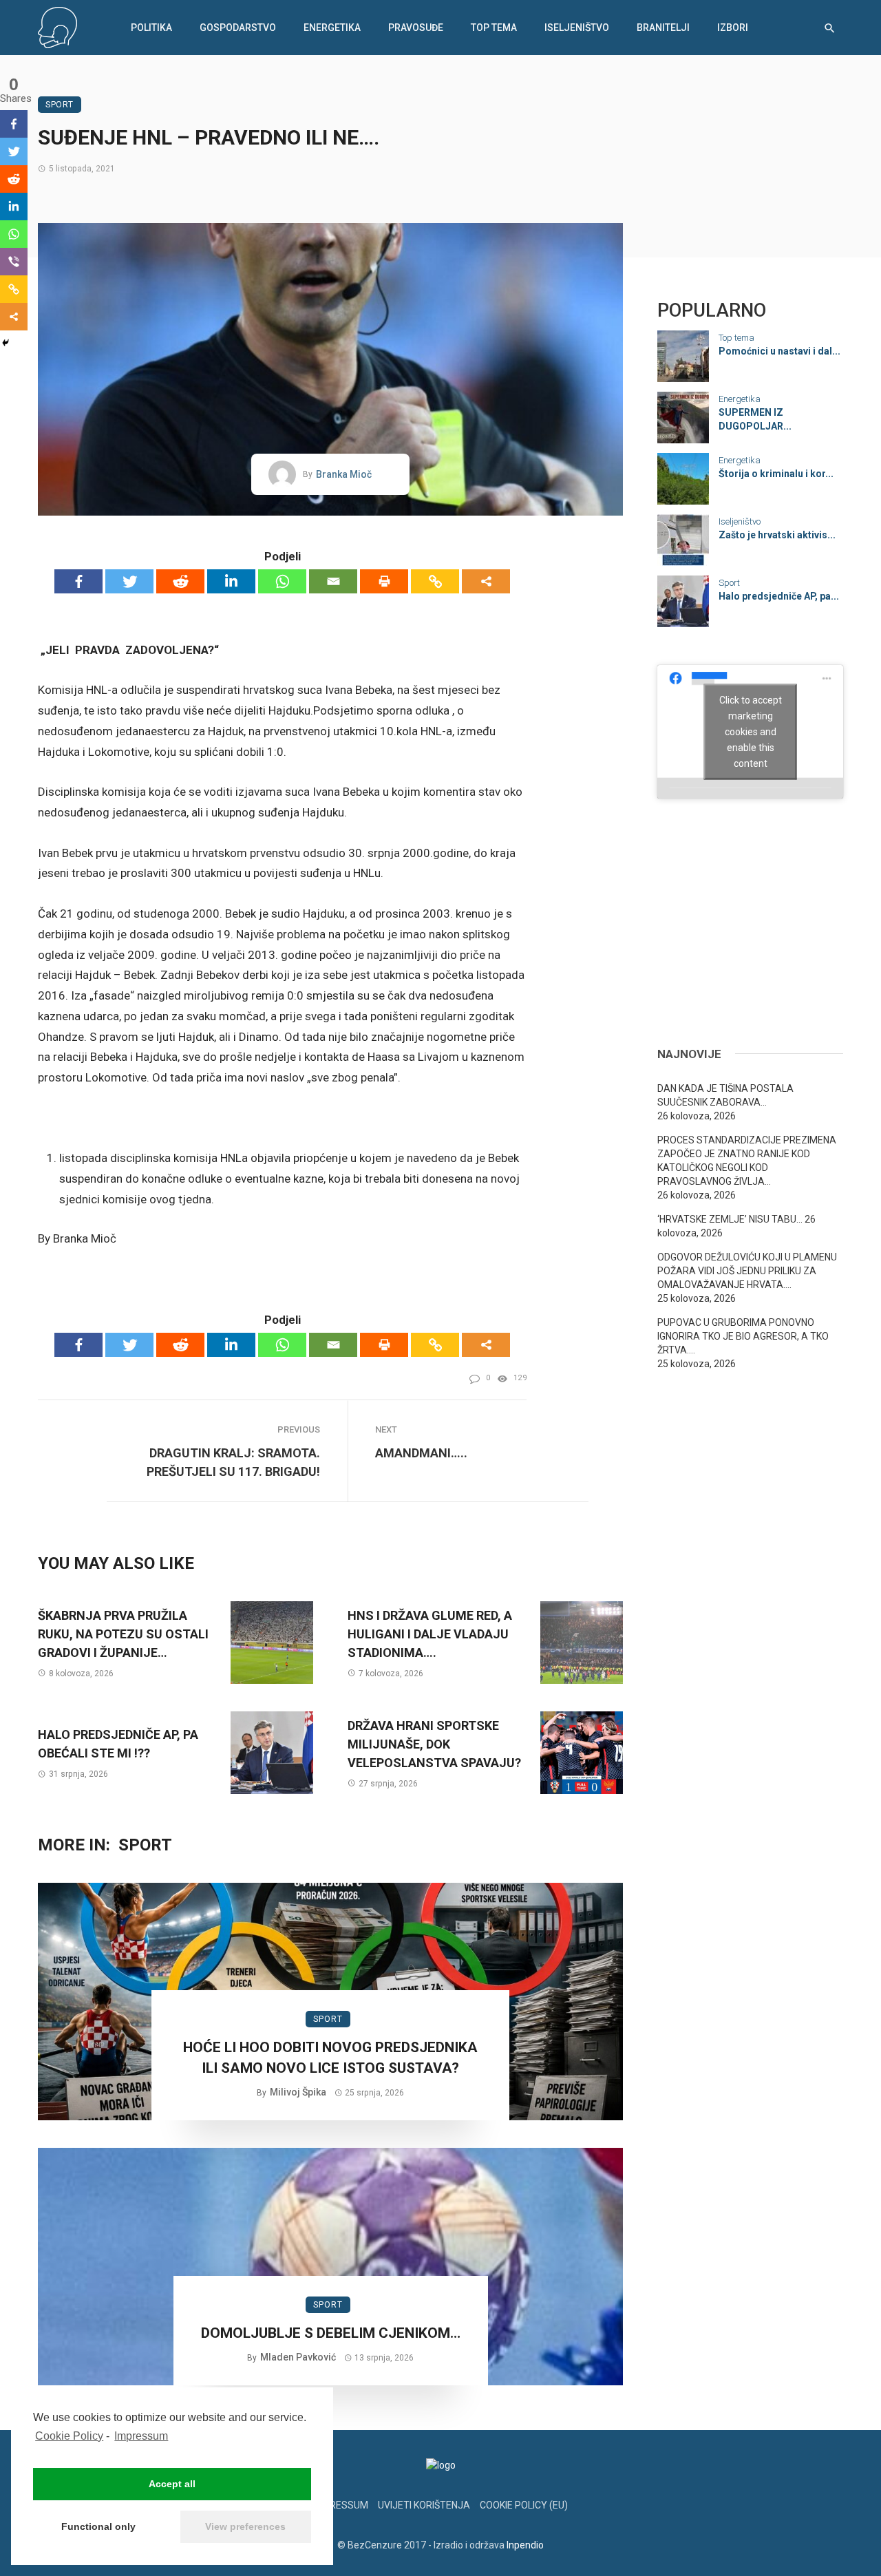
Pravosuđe (416, 28)
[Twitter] (129, 581)
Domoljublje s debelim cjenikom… (331, 2333)
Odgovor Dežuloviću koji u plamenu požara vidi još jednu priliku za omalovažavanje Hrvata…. (747, 1271)
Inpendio (525, 2545)
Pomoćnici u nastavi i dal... (779, 351)
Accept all (172, 2484)
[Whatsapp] (282, 581)
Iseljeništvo (577, 28)
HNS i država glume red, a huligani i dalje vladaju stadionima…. (430, 1634)
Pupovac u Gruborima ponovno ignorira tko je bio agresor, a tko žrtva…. (743, 1336)
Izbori (733, 28)
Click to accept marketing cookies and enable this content (751, 731)
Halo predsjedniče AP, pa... (779, 596)
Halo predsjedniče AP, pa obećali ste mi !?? (118, 1744)
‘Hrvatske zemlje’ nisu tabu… (730, 1219)
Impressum (141, 2436)
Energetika (332, 28)
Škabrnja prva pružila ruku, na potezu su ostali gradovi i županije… (123, 1634)
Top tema (494, 28)
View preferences (245, 2526)
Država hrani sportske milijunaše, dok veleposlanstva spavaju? (434, 1744)
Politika (151, 28)
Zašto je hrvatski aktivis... (777, 535)
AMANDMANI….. (421, 1453)
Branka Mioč (344, 474)
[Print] (384, 581)
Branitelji (663, 28)
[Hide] (6, 343)
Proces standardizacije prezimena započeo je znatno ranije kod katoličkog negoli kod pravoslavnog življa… (747, 1161)
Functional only (98, 2526)
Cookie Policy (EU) (524, 2505)
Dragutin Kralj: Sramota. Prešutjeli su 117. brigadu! (233, 1462)
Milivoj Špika (298, 2092)
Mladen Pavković (298, 2357)
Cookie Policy (69, 2436)
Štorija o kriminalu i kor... (776, 474)
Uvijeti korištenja (424, 2505)
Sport (60, 105)
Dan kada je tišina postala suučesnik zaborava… (725, 1095)
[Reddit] (180, 581)
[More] (486, 581)
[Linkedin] (231, 581)
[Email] (333, 581)
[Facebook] (78, 581)
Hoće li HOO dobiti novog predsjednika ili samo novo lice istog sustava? (330, 2057)
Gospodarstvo (238, 28)
